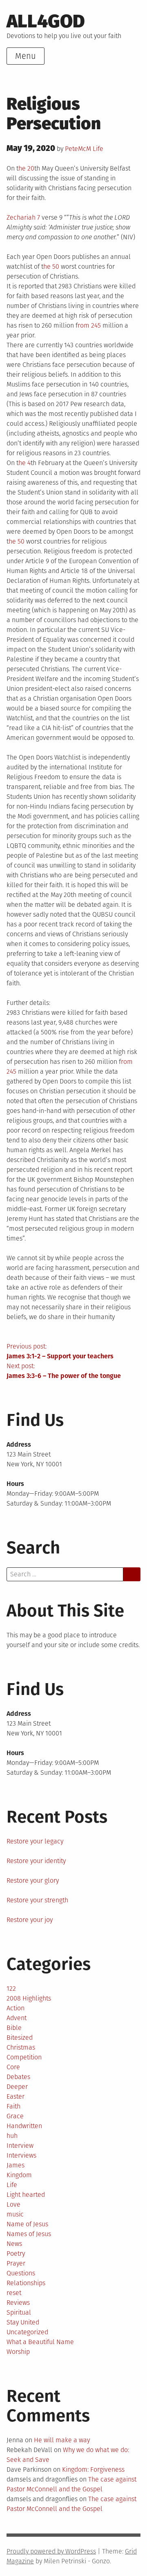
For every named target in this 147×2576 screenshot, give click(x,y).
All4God (46, 21)
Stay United (23, 2322)
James (16, 2165)
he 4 (24, 463)
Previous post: (60, 1351)
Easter (16, 2096)
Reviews (18, 2303)
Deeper (17, 2087)
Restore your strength (37, 1900)
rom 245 (89, 325)
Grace (15, 2116)
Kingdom (19, 2175)
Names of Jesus (29, 2234)
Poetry (16, 2253)
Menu (26, 56)
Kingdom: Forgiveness (93, 2469)
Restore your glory (33, 1880)
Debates (18, 2077)
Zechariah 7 (23, 217)
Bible (14, 2028)
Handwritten (24, 2126)
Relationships (26, 2283)
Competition (24, 2057)
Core (13, 2067)
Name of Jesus (27, 2224)
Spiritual (19, 2312)
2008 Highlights (29, 1998)
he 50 (51, 266)
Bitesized (20, 2038)
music (15, 2214)
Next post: (64, 1371)
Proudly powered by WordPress (51, 2551)
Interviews (21, 2155)
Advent (17, 2018)
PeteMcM (78, 149)
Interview (20, 2146)
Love (13, 2204)
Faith (13, 2106)
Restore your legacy (35, 1841)
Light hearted (26, 2195)
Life (98, 149)
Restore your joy (30, 1920)
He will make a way (62, 2440)
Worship (18, 2352)
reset (14, 2293)
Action (16, 2008)
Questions (21, 2273)
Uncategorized (27, 2332)
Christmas (21, 2047)
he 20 (26, 168)
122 (11, 1988)
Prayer (16, 2263)
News (14, 2244)
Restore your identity (36, 1861)
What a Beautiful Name (40, 2342)
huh (12, 2136)
